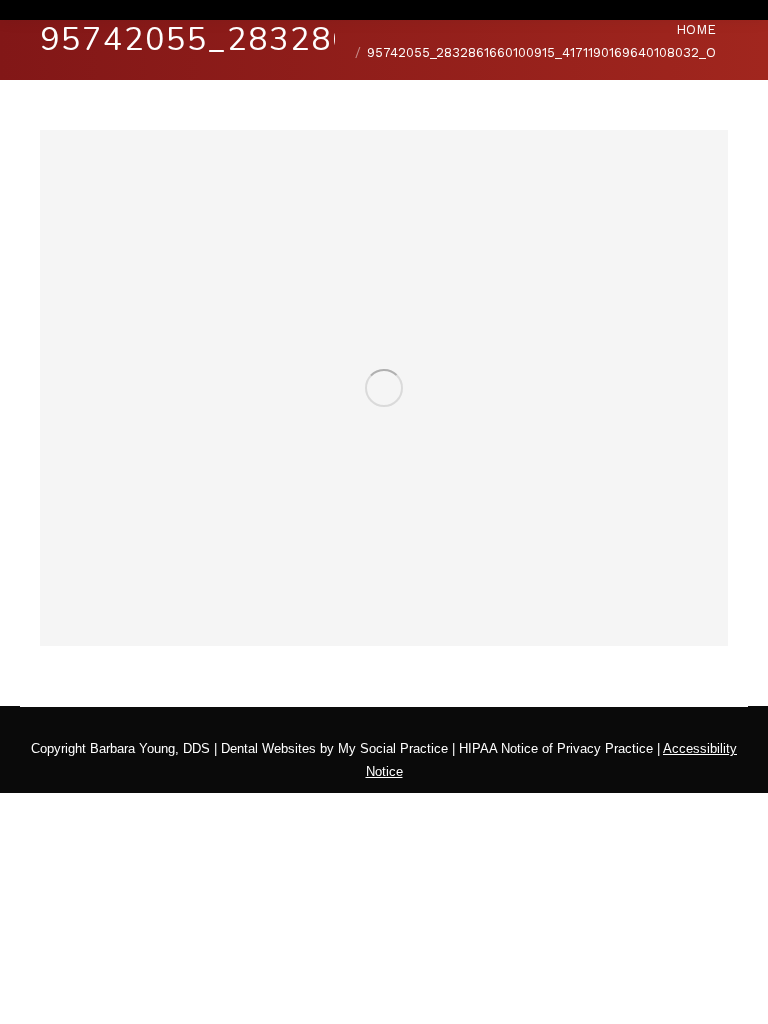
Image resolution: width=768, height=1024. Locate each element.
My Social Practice (391, 748)
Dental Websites (268, 748)
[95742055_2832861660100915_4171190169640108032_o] (384, 388)
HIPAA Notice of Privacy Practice (556, 748)
